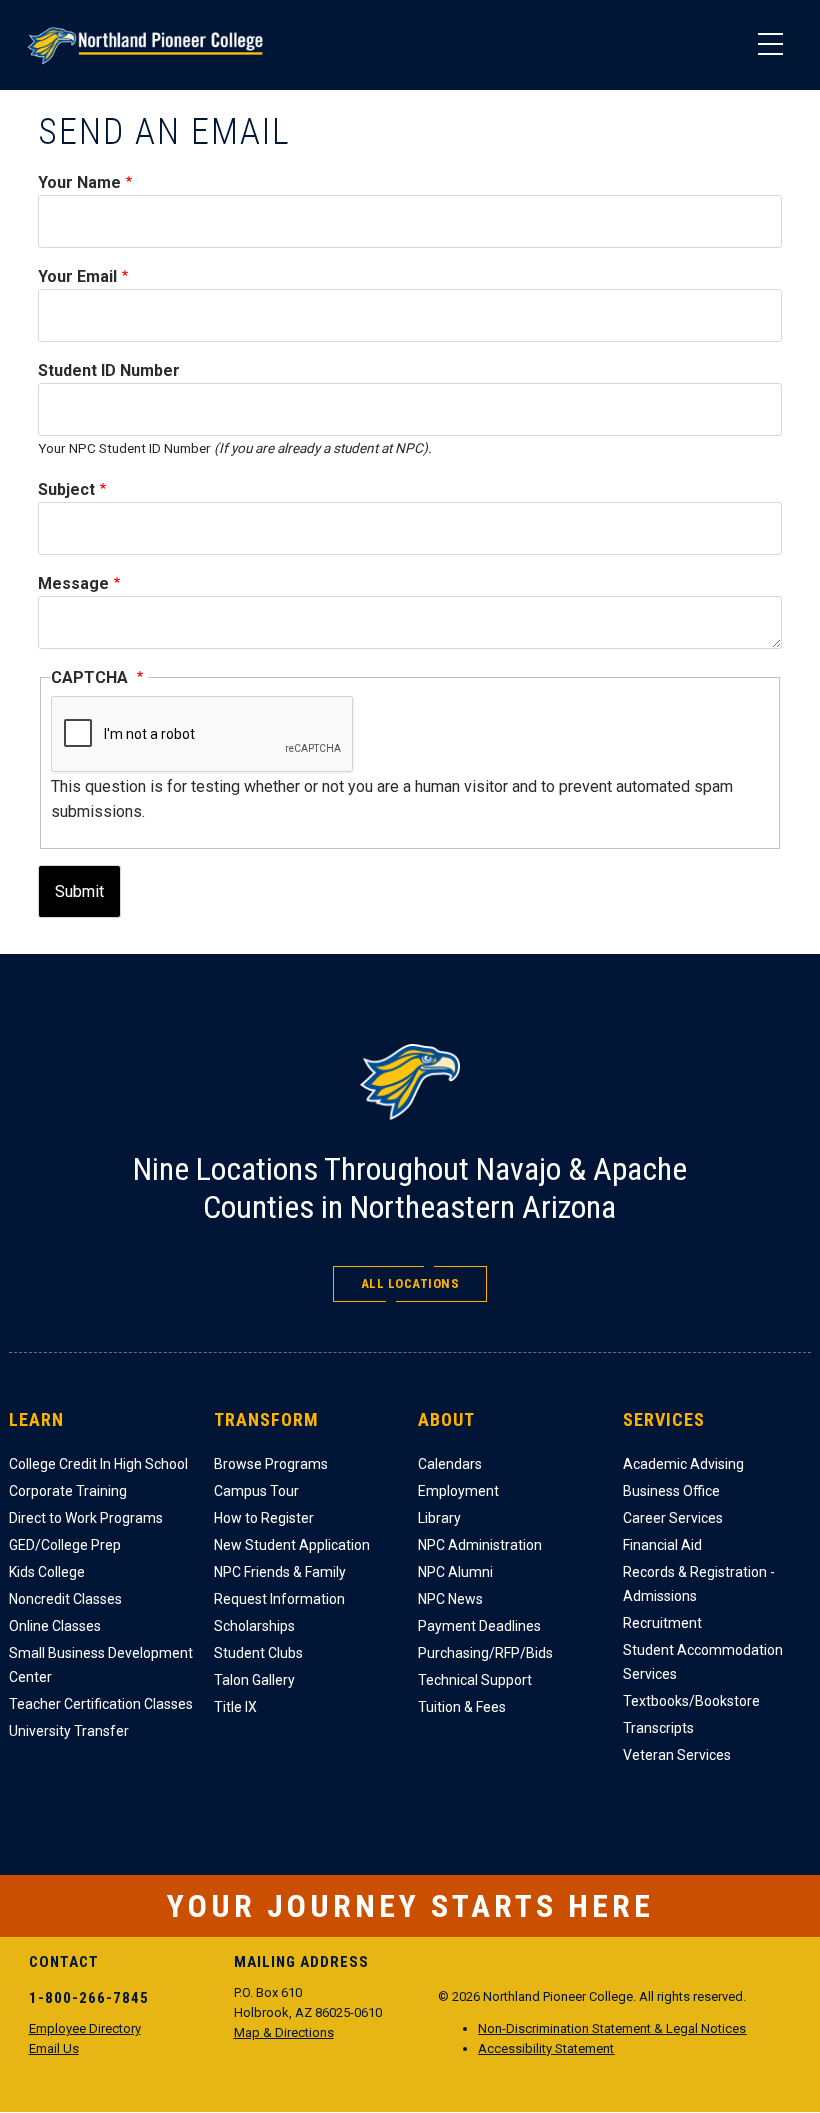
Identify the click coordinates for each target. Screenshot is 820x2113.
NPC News (450, 1599)
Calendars (450, 1464)
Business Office (671, 1491)
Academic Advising (683, 1464)
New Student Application (292, 1545)
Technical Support (475, 1680)
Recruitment (662, 1623)
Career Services (673, 1518)
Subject (66, 489)
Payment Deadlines (479, 1626)
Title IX (235, 1707)
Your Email (77, 276)
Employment (458, 1491)
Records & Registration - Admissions (699, 1584)
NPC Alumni (455, 1572)
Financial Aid (662, 1545)
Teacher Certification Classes (101, 1704)
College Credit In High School (98, 1464)
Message (73, 583)
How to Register (264, 1518)
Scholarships (254, 1626)
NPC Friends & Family (280, 1572)
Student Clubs (258, 1653)
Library (439, 1518)
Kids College (47, 1572)
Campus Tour (256, 1491)
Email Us (54, 2048)
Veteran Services (677, 1755)
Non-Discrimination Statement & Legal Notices (612, 2028)
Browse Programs (271, 1464)
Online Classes (55, 1626)
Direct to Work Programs (86, 1518)
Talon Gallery (254, 1680)
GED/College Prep (65, 1545)
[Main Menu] (770, 45)
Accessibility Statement (546, 2048)
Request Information (279, 1599)
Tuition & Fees (462, 1707)
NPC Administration (480, 1545)
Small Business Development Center (101, 1665)
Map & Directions (284, 2032)
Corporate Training (68, 1491)
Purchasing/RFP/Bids (485, 1653)
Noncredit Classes (65, 1599)
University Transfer (69, 1731)
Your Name (79, 182)
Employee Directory (85, 2028)
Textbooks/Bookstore (691, 1701)
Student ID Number (109, 370)
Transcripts (658, 1728)
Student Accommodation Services (703, 1662)
